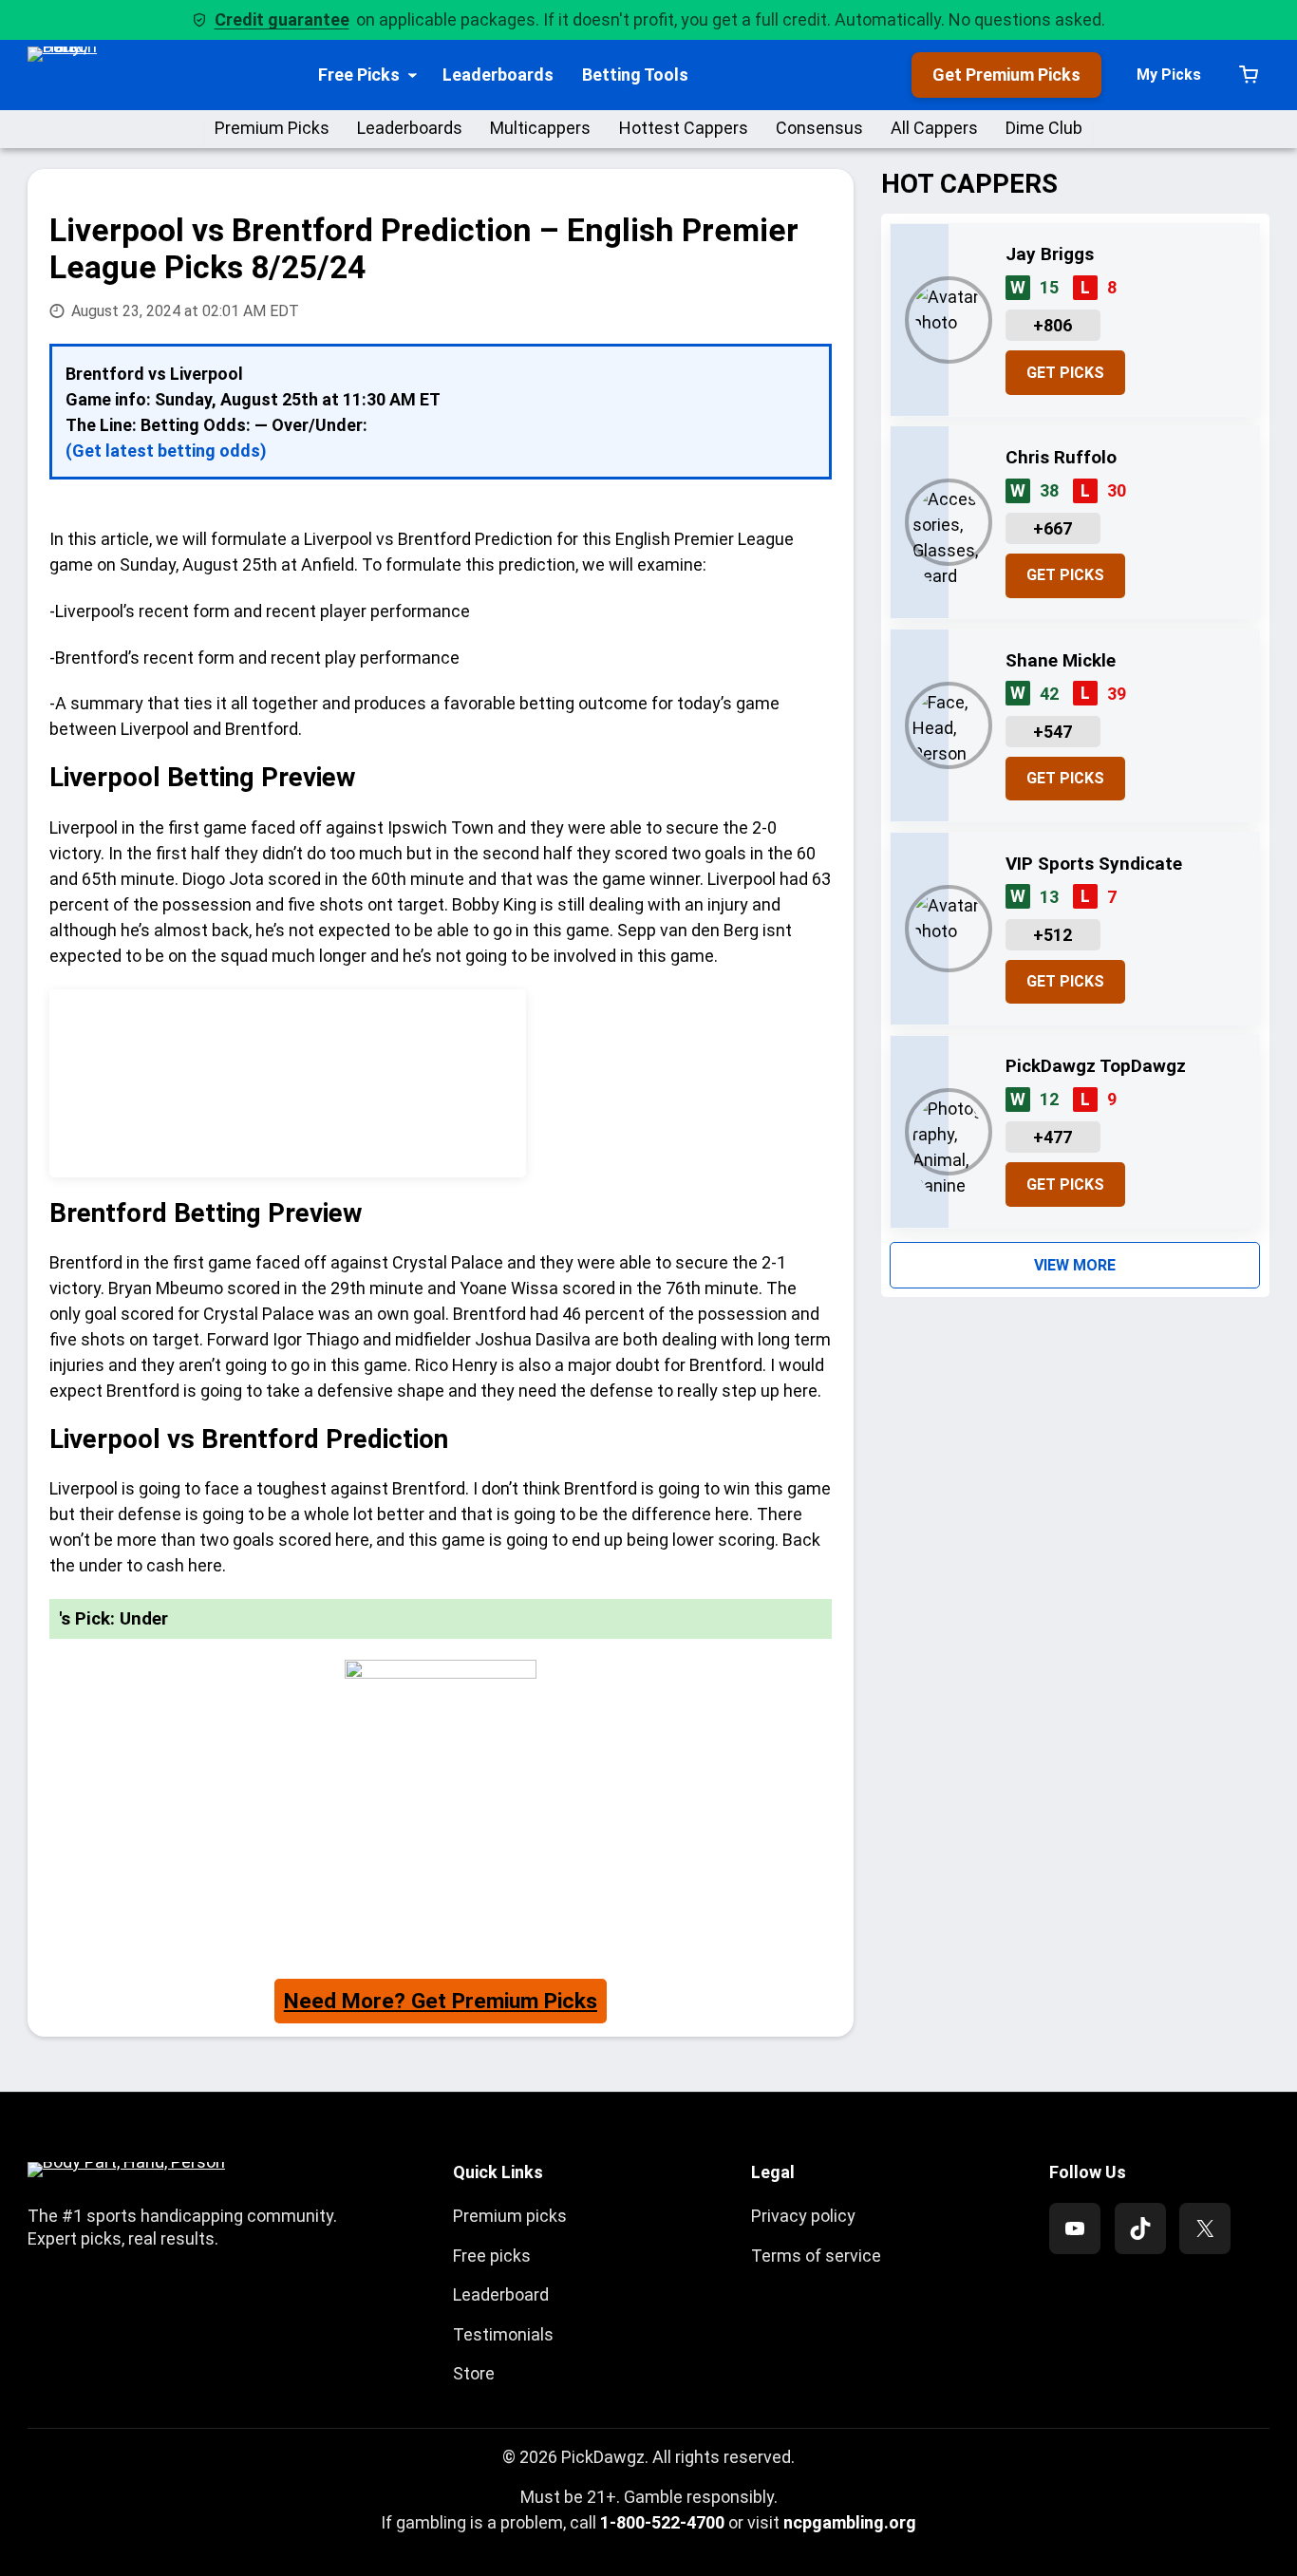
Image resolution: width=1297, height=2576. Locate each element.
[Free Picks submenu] (413, 75)
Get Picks (1065, 373)
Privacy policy (803, 2216)
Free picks (492, 2256)
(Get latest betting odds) (166, 451)
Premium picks (510, 2216)
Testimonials (503, 2334)
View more (1075, 1265)
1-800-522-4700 (662, 2522)
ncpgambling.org (850, 2522)
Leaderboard (501, 2294)
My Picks (1169, 75)
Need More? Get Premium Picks (441, 2001)
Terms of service (816, 2256)
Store (474, 2373)
